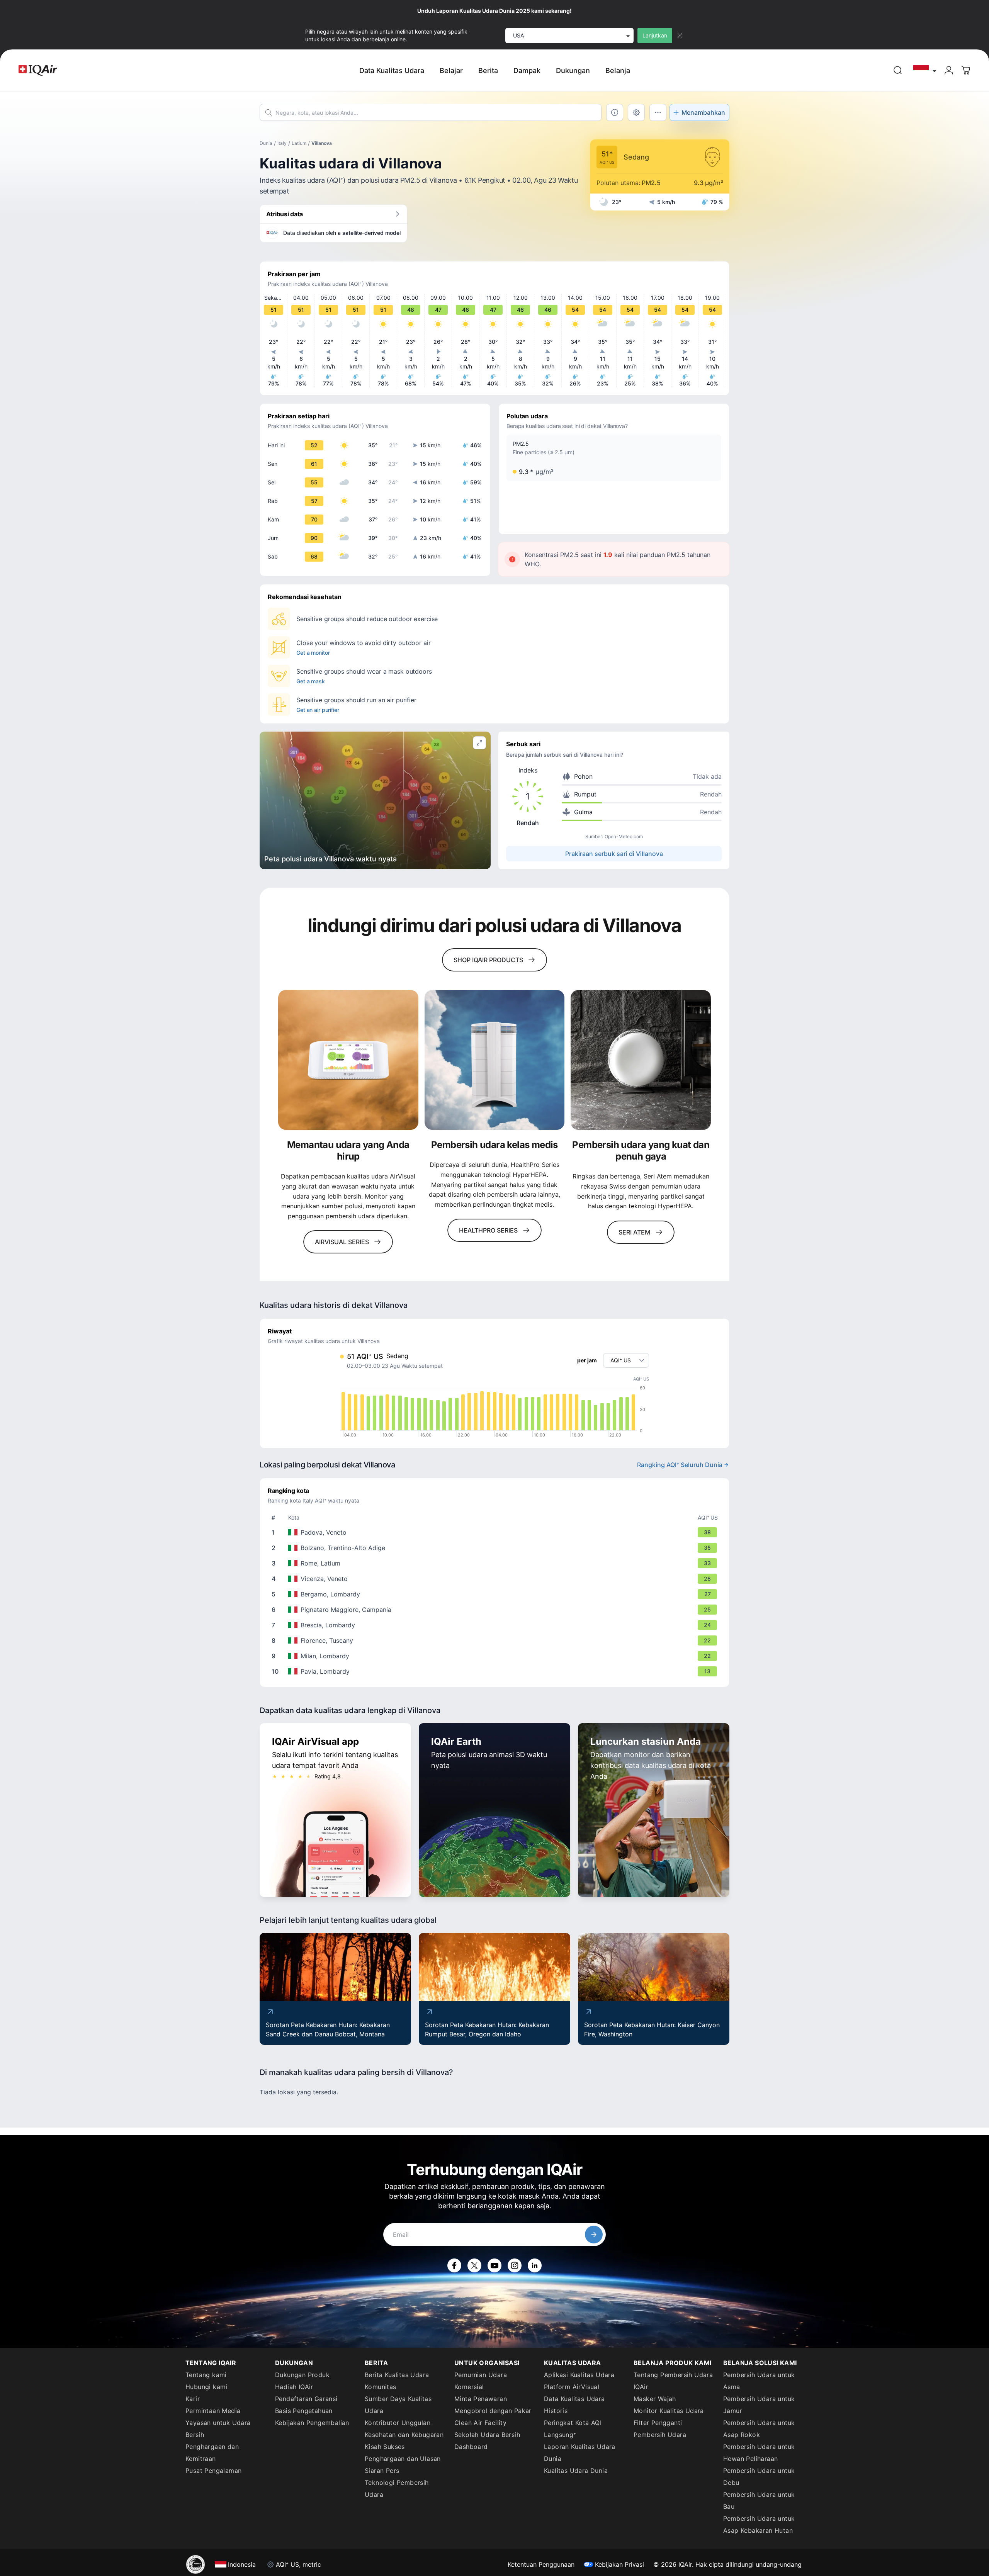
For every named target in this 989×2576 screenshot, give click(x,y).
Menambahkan (703, 112)
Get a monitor (313, 653)
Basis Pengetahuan (304, 2411)
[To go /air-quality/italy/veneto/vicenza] (496, 1579)
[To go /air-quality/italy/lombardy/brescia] (496, 1625)
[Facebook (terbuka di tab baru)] (454, 2265)
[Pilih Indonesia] (925, 70)
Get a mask (311, 681)
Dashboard (471, 2447)
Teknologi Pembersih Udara (397, 2489)
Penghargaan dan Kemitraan (212, 2453)
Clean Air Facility (480, 2423)
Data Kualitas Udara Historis (574, 2405)
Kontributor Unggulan (398, 2423)
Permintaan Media (213, 2411)
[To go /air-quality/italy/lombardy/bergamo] (496, 1594)
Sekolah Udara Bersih (487, 2435)
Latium (299, 143)
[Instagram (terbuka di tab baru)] (515, 2265)
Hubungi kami (206, 2387)
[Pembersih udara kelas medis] (495, 1060)
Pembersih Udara (660, 2435)
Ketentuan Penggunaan (541, 2564)
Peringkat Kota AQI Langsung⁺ (573, 2429)
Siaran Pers (382, 2471)
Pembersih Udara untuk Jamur (759, 2405)
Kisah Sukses (385, 2447)
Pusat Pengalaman (213, 2471)
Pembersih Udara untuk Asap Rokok (759, 2429)
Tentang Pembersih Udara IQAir (673, 2381)
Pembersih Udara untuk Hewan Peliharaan (759, 2453)
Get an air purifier (318, 710)
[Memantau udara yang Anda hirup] (348, 1060)
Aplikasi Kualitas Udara (579, 2375)
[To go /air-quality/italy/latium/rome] (496, 1563)
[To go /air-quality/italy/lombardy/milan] (496, 1656)
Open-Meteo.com (624, 836)
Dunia (266, 143)
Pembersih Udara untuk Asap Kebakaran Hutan (759, 2524)
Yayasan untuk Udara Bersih (218, 2429)
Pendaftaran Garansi (306, 2399)
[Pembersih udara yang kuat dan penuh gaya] (641, 1060)
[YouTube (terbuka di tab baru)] (494, 2265)
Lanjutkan (655, 35)
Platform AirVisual (572, 2387)
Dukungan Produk (302, 2375)
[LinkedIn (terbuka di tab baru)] (535, 2265)
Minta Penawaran (481, 2399)
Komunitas (381, 2387)
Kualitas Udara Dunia (576, 2471)
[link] (898, 70)
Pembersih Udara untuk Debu (759, 2477)
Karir (193, 2399)
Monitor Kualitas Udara (669, 2411)
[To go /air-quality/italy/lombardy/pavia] (496, 1671)
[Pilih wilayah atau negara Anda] (925, 70)
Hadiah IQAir (294, 2387)
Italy (282, 143)
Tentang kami (206, 2375)
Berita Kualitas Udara (397, 2375)
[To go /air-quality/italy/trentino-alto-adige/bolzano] (496, 1548)
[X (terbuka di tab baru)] (474, 2265)
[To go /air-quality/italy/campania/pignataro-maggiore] (496, 1610)
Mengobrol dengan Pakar (493, 2411)
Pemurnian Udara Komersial (481, 2381)
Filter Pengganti (658, 2423)
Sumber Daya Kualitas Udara (398, 2405)
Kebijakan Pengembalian (312, 2423)
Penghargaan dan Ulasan (403, 2459)
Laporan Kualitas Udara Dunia (580, 2453)
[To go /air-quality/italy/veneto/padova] (496, 1532)
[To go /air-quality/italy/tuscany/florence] (496, 1640)
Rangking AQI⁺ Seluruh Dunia (680, 1465)
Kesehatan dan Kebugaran (404, 2435)
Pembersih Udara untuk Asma (759, 2381)
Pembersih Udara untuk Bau (759, 2500)
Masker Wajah (655, 2399)
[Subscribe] (594, 2235)
